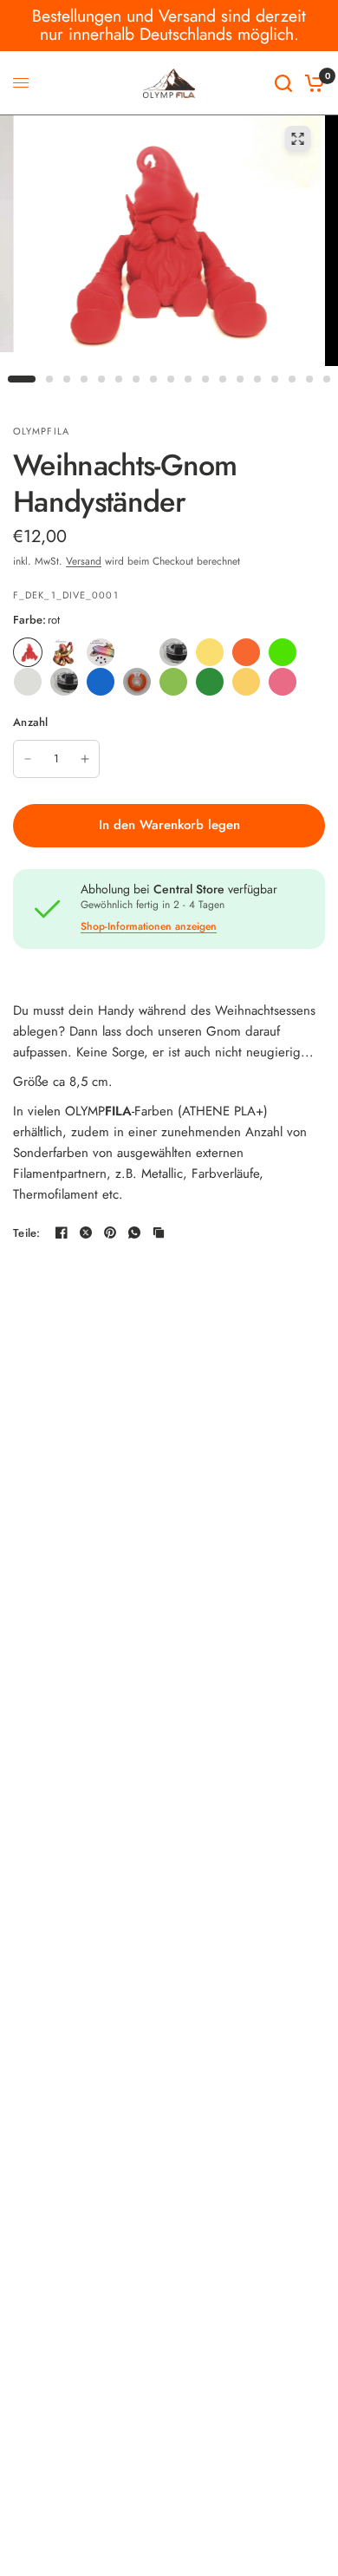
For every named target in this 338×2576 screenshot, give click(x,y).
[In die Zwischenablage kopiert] (159, 1232)
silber (28, 682)
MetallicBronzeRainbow (64, 652)
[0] (312, 83)
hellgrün (173, 682)
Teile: (27, 1233)
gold (246, 682)
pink (283, 682)
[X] (86, 1232)
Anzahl (31, 722)
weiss (137, 652)
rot (28, 652)
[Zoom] (298, 139)
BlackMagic (64, 682)
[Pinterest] (110, 1232)
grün (210, 682)
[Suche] (283, 83)
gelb (210, 652)
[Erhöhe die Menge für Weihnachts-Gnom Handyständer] (85, 759)
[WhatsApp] (134, 1232)
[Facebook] (62, 1232)
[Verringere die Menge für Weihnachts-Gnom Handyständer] (28, 759)
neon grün (283, 652)
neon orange (246, 652)
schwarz (173, 652)
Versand (84, 561)
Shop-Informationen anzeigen (149, 926)
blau (101, 682)
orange (137, 682)
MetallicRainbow (101, 652)
